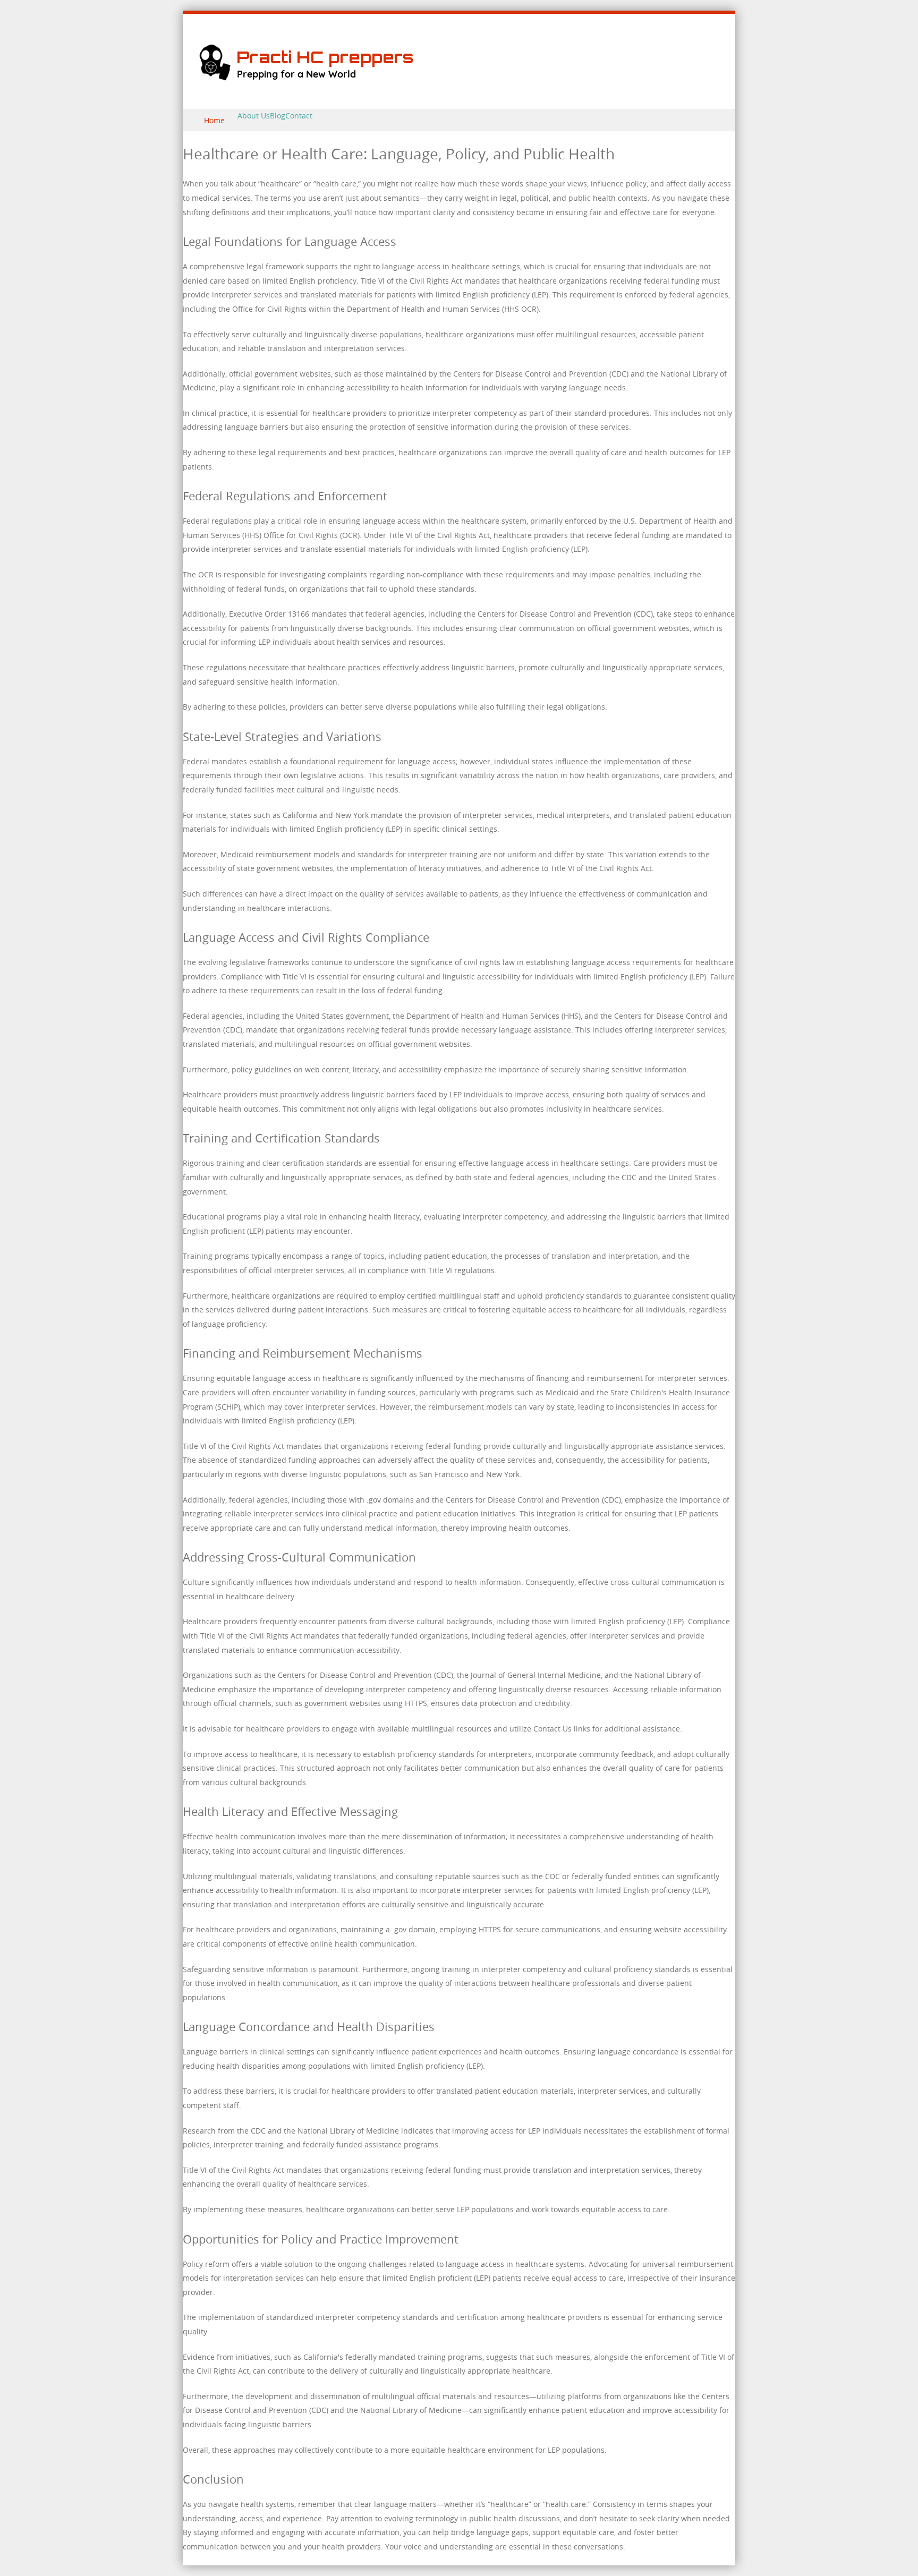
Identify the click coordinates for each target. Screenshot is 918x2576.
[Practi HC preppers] (318, 85)
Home (214, 120)
